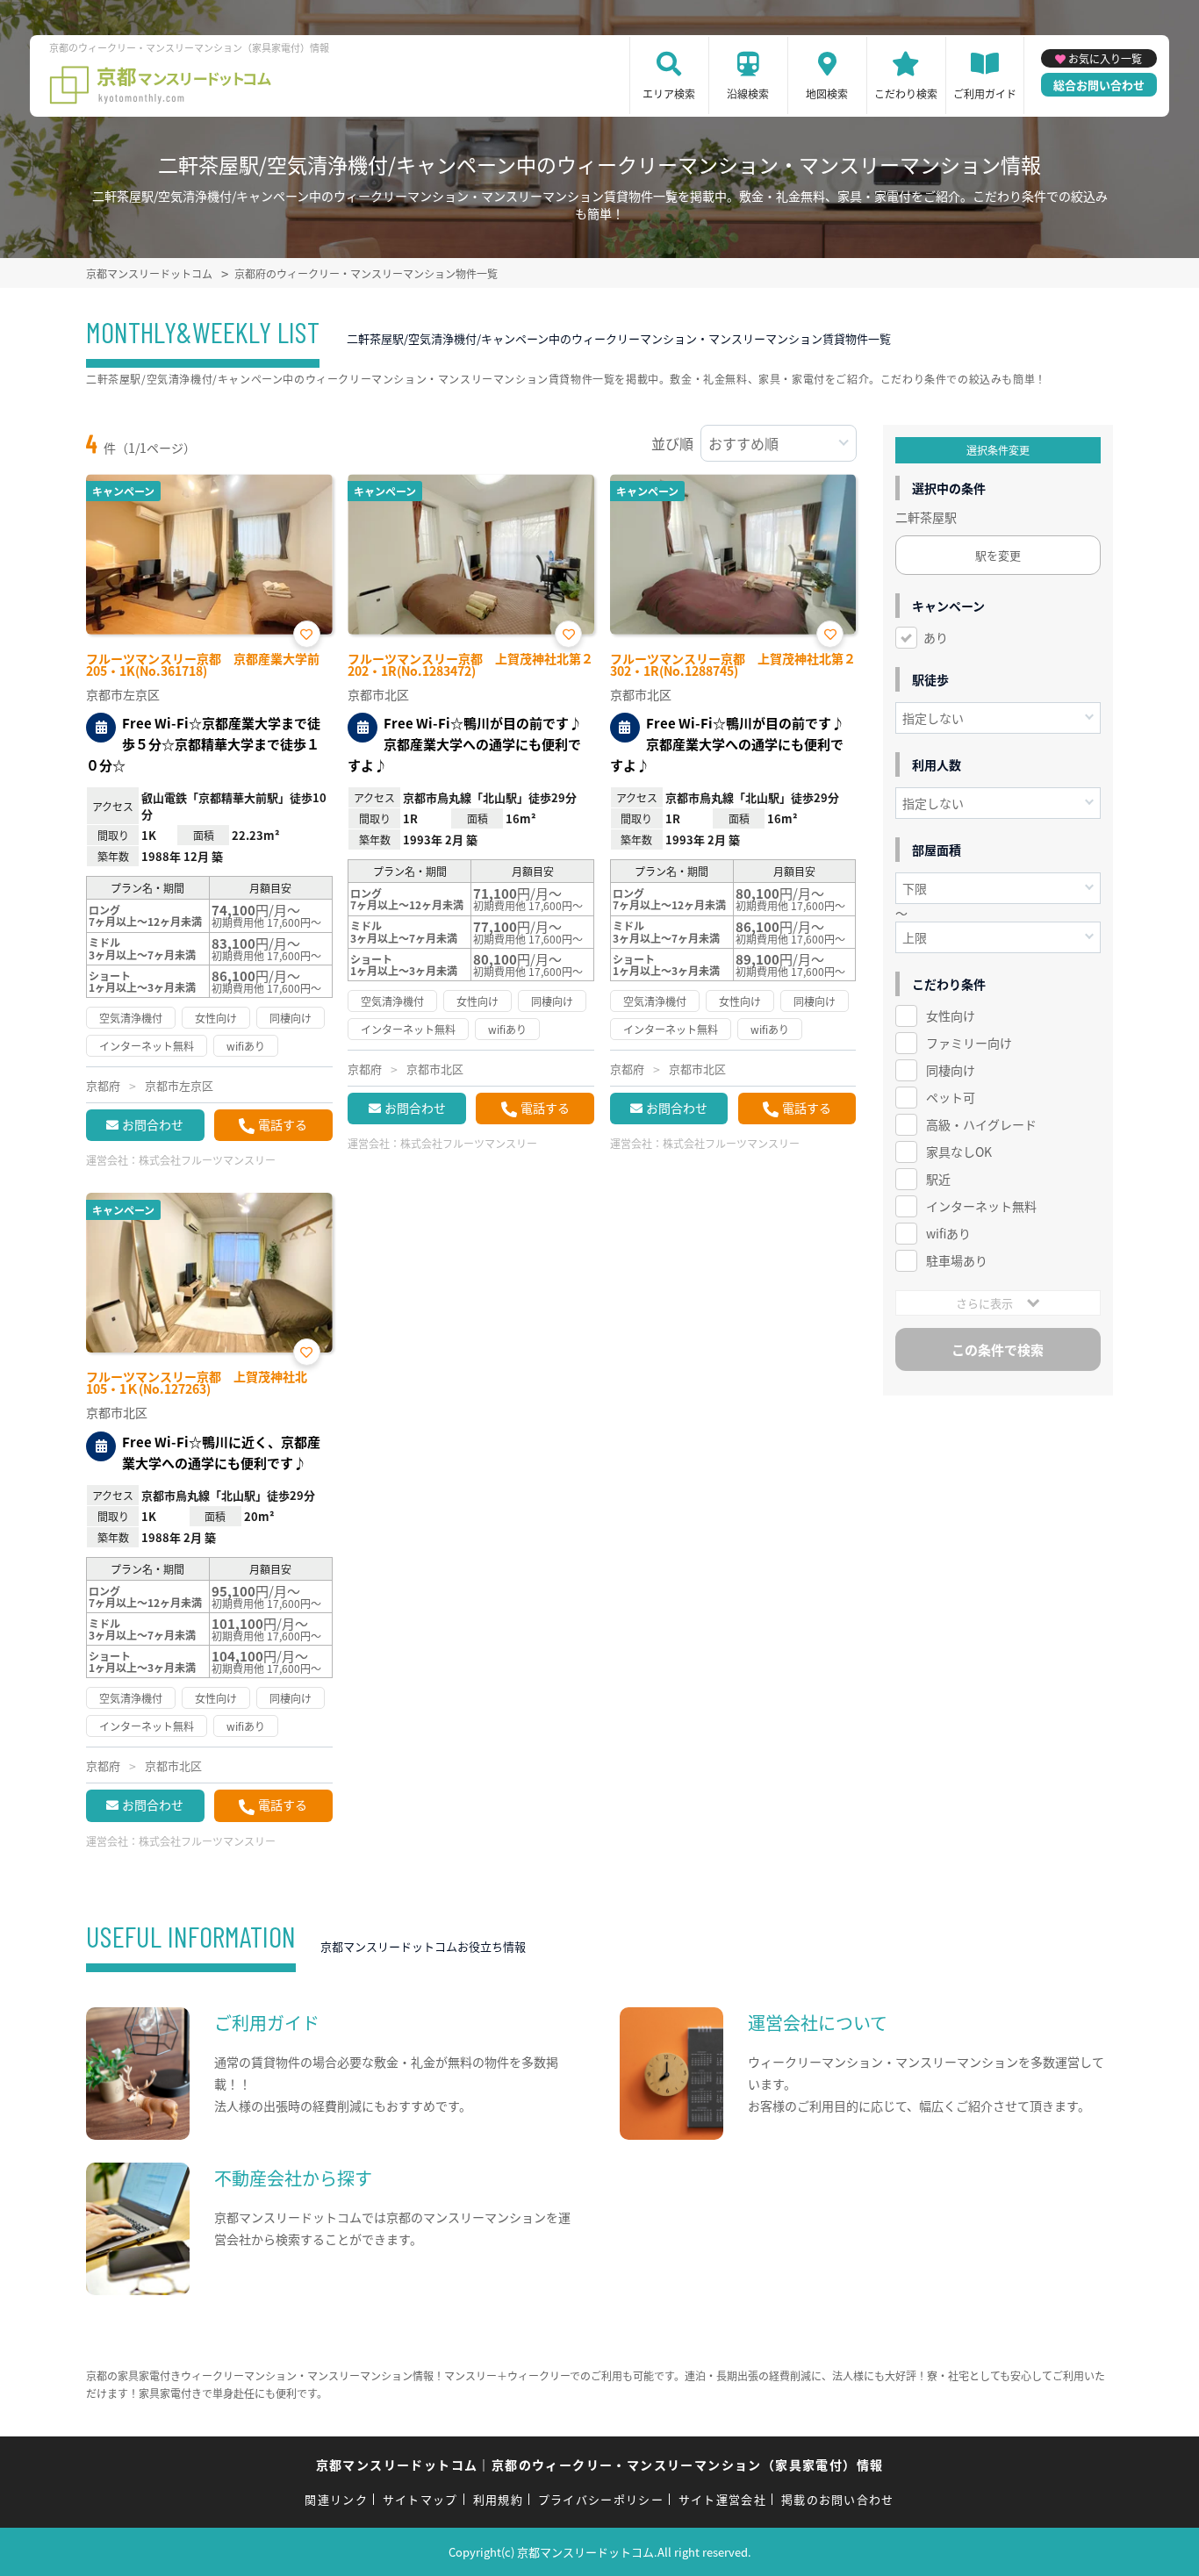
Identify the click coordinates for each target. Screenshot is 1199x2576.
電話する (283, 1124)
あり (936, 637)
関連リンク (336, 2499)
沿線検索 (748, 93)
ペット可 (951, 1097)
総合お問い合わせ (1099, 85)
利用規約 (498, 2499)
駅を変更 (998, 555)
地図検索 (827, 93)
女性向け (951, 1015)
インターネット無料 (981, 1206)
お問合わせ (153, 1124)
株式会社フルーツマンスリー (207, 1160)
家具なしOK (959, 1152)
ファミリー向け (969, 1043)
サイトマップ (420, 2499)
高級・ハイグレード (981, 1124)
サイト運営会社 (722, 2499)
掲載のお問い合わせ (838, 2499)
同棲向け (951, 1070)
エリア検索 (669, 93)
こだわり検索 (906, 93)
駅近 (938, 1179)
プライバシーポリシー (601, 2499)
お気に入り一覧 (1105, 58)
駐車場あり (957, 1260)
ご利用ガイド (985, 93)
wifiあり (948, 1233)
